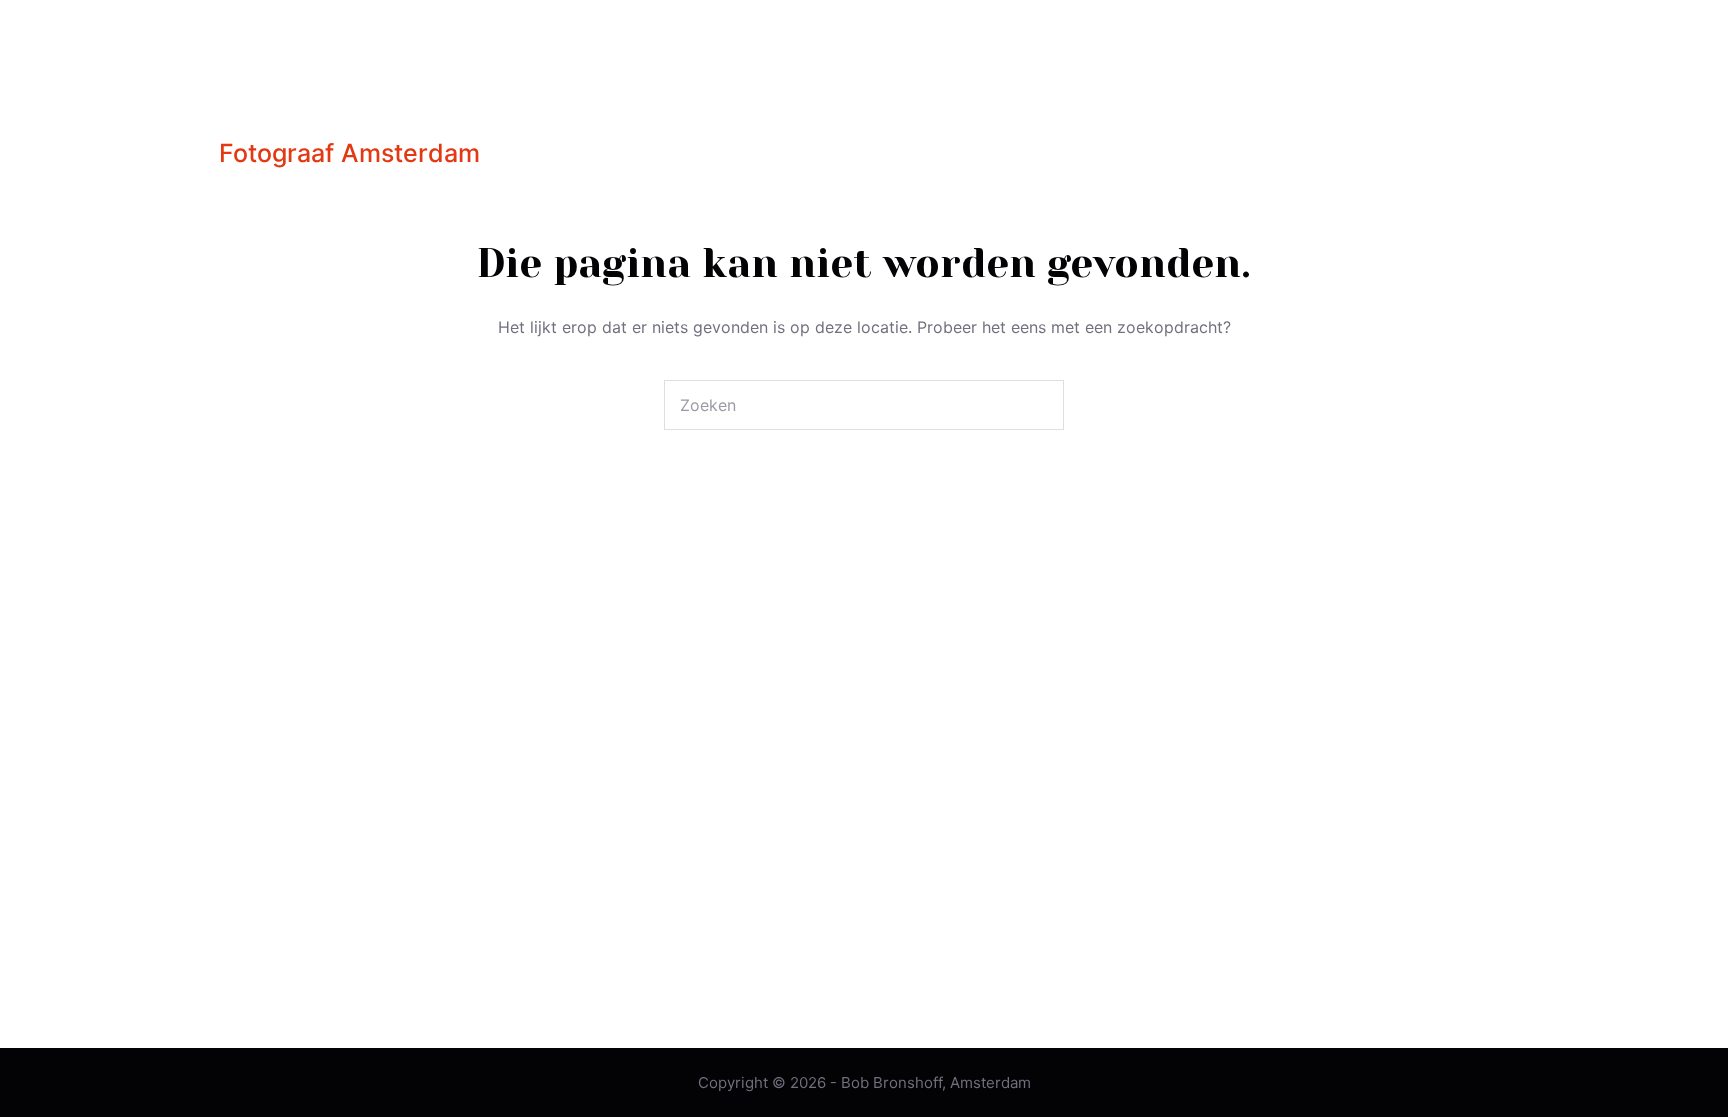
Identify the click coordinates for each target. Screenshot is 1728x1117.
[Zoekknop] (1039, 405)
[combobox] (840, 405)
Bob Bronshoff (394, 87)
